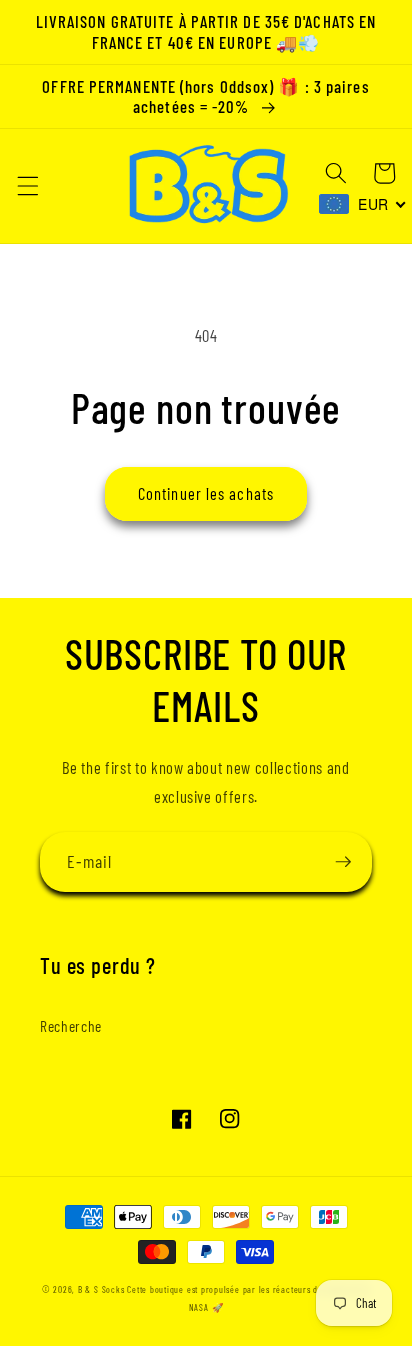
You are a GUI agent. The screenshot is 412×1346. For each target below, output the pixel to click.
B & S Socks (101, 1289)
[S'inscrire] (343, 862)
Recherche (71, 1026)
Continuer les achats (206, 493)
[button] (27, 186)
